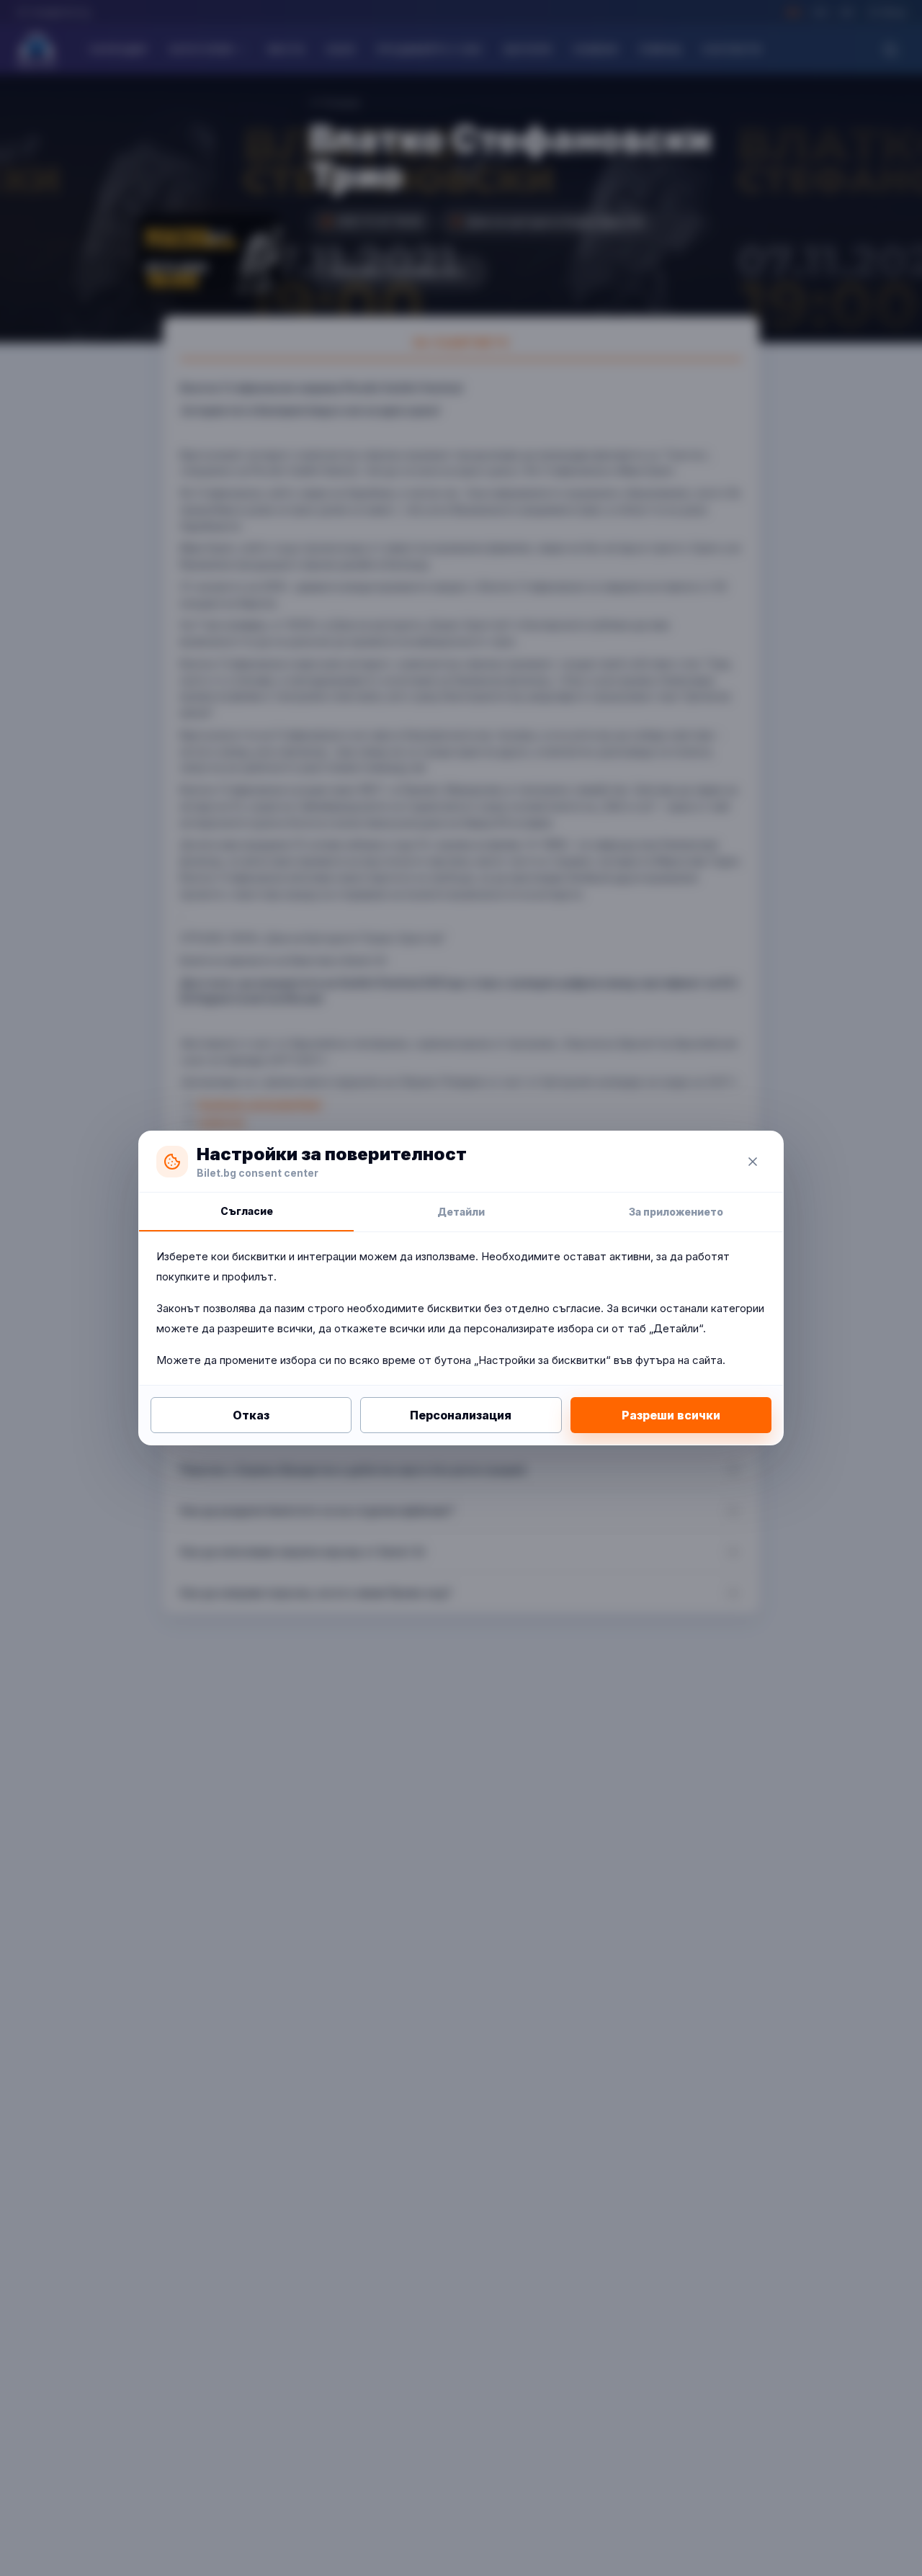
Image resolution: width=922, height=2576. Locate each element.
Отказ (251, 1415)
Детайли (461, 1212)
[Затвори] (753, 1162)
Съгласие (247, 1211)
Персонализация (461, 1415)
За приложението (676, 1212)
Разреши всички (671, 1415)
